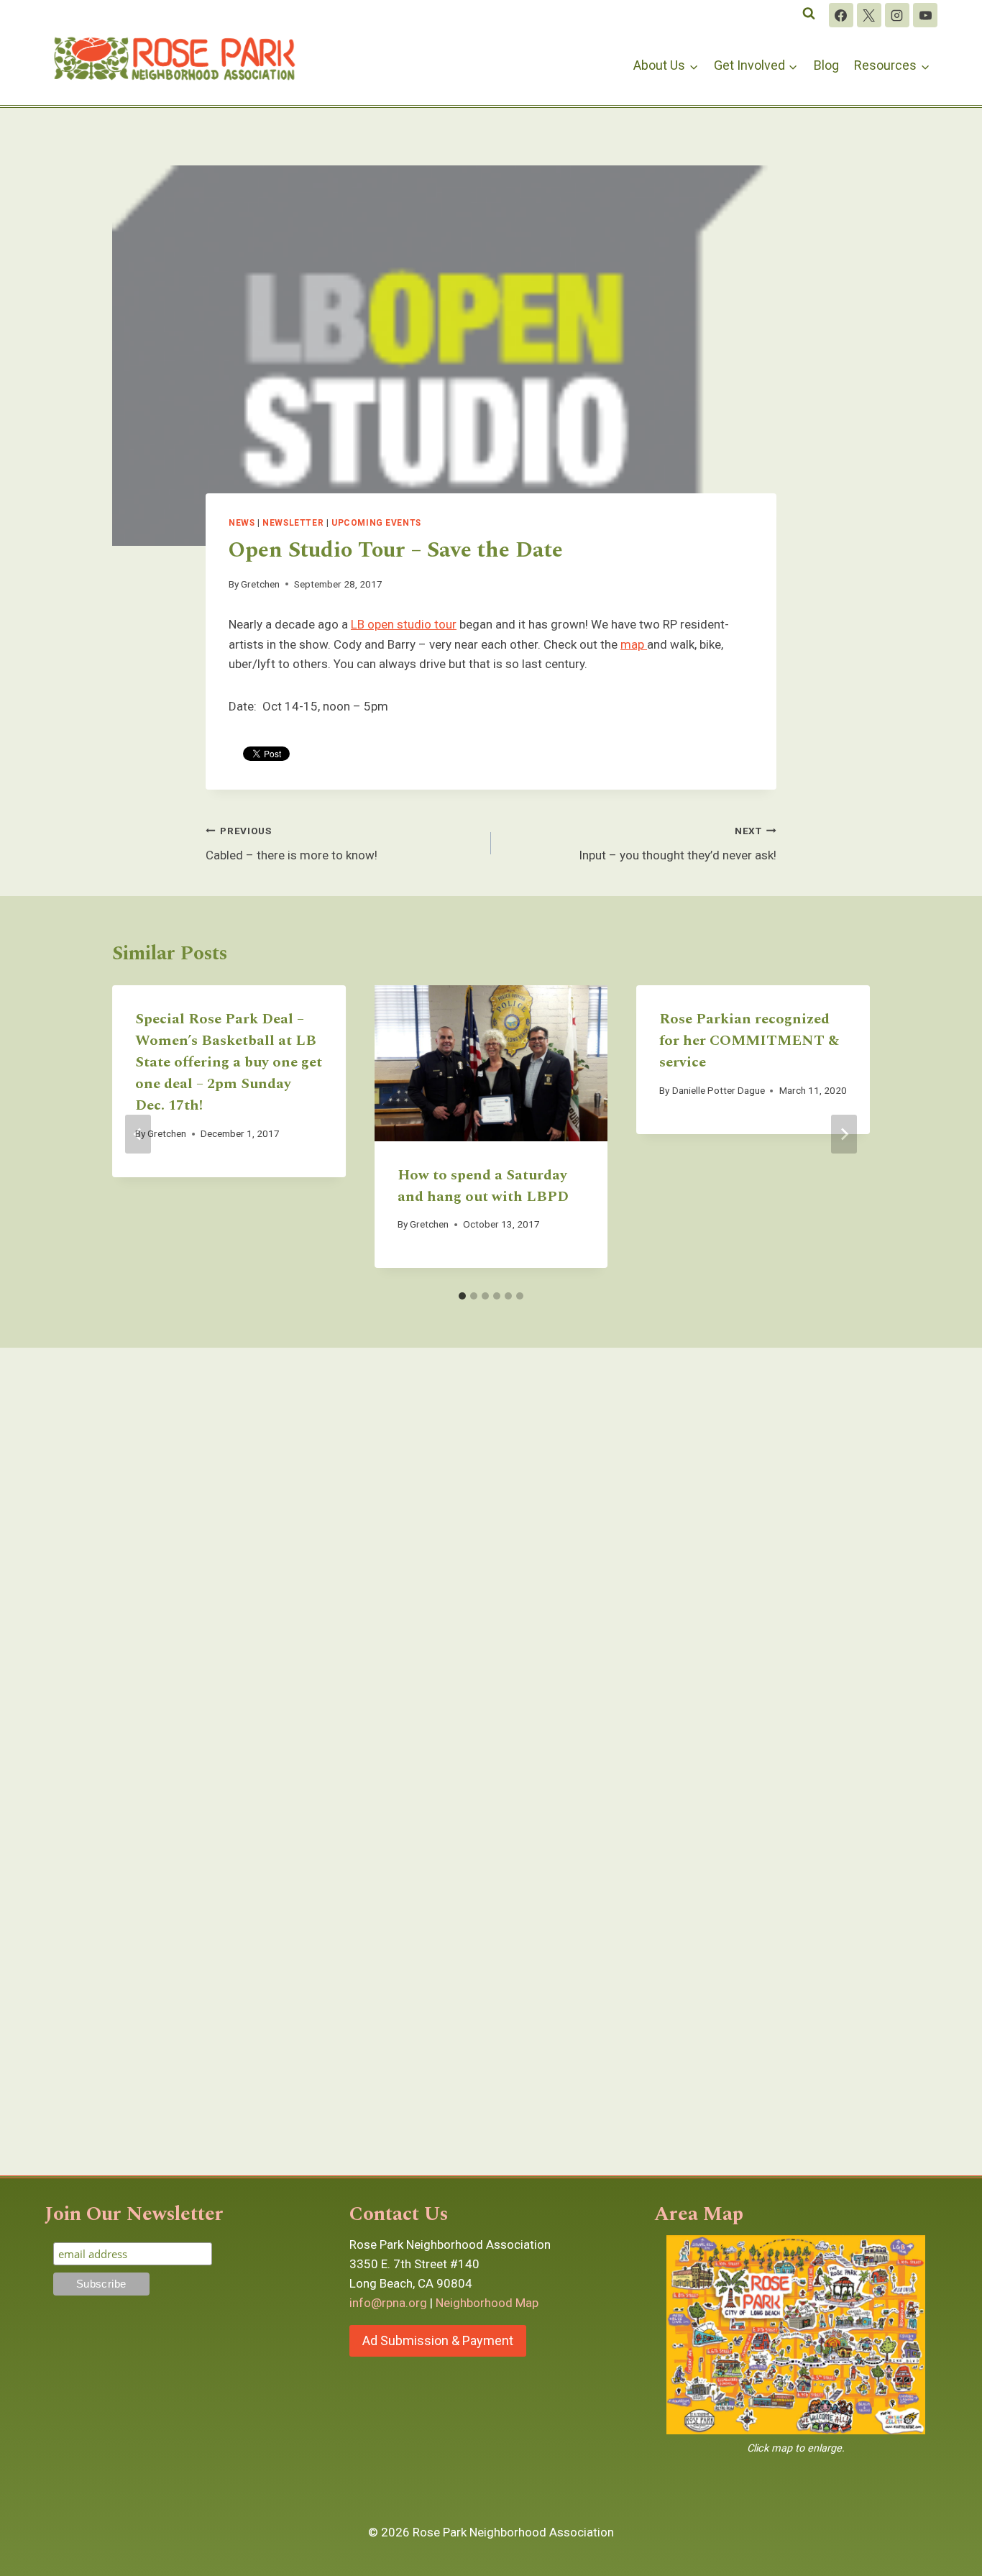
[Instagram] (897, 15)
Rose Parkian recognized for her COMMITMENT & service (749, 1041)
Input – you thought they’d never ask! (678, 844)
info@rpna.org (388, 2303)
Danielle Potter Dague (719, 1090)
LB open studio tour (404, 624)
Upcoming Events (376, 523)
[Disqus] (491, 1558)
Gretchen (260, 584)
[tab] (462, 1296)
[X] (869, 15)
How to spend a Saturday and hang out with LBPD (483, 1186)
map (634, 644)
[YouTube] (925, 15)
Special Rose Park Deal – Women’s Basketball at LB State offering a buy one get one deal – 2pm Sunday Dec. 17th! (229, 1062)
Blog (826, 65)
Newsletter (293, 523)
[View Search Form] (809, 14)
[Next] (844, 1134)
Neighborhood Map (487, 2303)
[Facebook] (841, 15)
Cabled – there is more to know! (292, 844)
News (242, 523)
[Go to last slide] (138, 1134)
